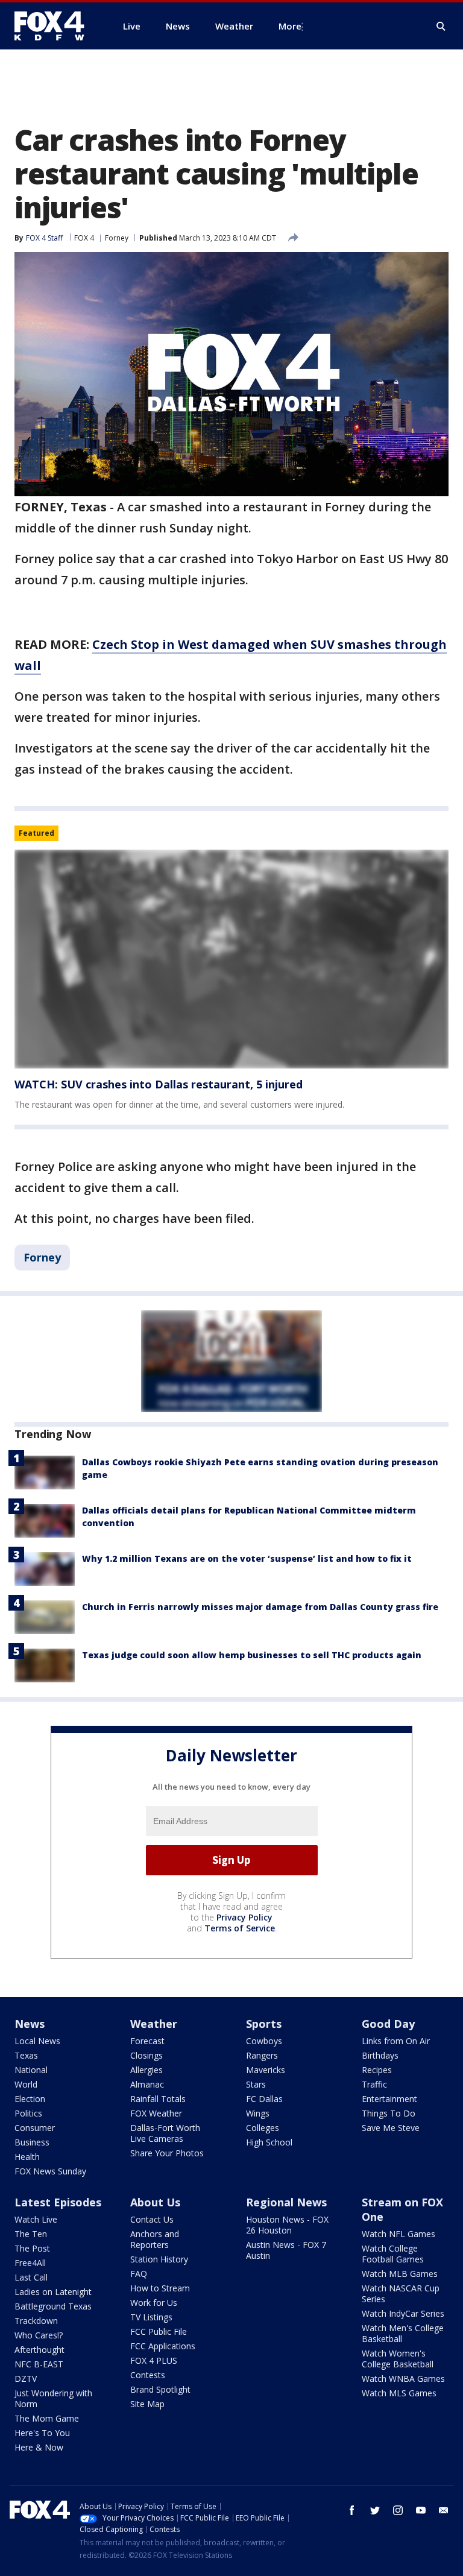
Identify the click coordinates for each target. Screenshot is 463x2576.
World (26, 2084)
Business (32, 2142)
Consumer (35, 2128)
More (290, 26)
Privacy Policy (244, 1917)
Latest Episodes (58, 2202)
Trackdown (36, 2321)
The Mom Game (47, 2418)
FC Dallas (264, 2099)
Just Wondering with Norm (53, 2398)
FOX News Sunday (50, 2171)
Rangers (262, 2055)
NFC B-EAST (39, 2364)
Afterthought (39, 2350)
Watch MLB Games (400, 2274)
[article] (231, 959)
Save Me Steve (391, 2128)
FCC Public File (159, 2331)
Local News (37, 2041)
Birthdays (380, 2055)
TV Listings (151, 2317)
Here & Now (39, 2447)
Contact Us (152, 2219)
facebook (352, 2510)
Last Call (31, 2277)
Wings (258, 2113)
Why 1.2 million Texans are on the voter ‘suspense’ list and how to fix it (247, 1558)
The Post (32, 2248)
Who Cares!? (39, 2335)
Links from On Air (396, 2041)
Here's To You (42, 2433)
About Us (155, 2202)
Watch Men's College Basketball (403, 2333)
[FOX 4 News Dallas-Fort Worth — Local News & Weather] (54, 26)
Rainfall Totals (158, 2099)
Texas (26, 2055)
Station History (159, 2259)
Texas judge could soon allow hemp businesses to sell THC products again (252, 1655)
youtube (421, 2510)
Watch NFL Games (398, 2234)
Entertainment (389, 2099)
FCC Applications (163, 2346)
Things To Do (389, 2113)
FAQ (139, 2274)
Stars (256, 2084)
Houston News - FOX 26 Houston (287, 2225)
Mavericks (266, 2070)
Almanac (147, 2084)
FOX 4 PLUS (154, 2360)
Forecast (147, 2041)
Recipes (377, 2070)
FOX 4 (84, 238)
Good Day (388, 2024)
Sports (264, 2024)
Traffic (374, 2084)
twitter (375, 2510)
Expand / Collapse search (441, 27)
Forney (117, 238)
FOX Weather (156, 2113)
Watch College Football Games (393, 2254)
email (444, 2510)
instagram (398, 2510)
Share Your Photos (167, 2153)
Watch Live (36, 2219)
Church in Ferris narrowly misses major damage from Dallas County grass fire (260, 1607)
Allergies (146, 2070)
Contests (148, 2375)
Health (27, 2157)
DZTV (26, 2379)
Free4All (30, 2263)
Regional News (286, 2202)
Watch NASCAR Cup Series (401, 2293)
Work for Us (154, 2303)
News (30, 2024)
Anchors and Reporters (155, 2239)
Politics (28, 2113)
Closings (146, 2055)
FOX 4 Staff (44, 238)
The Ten (31, 2234)
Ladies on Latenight (53, 2292)
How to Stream (160, 2288)
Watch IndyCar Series (403, 2313)
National (31, 2070)
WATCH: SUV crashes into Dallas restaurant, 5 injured (159, 1084)
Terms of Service (240, 1928)
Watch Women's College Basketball (398, 2359)
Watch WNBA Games (403, 2379)
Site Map (147, 2404)
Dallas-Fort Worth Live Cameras (165, 2133)
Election (30, 2099)
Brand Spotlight (160, 2389)
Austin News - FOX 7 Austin (286, 2250)
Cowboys (264, 2041)
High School (269, 2142)
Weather (154, 2024)
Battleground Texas (53, 2306)
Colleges (263, 2128)
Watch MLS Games (399, 2393)
